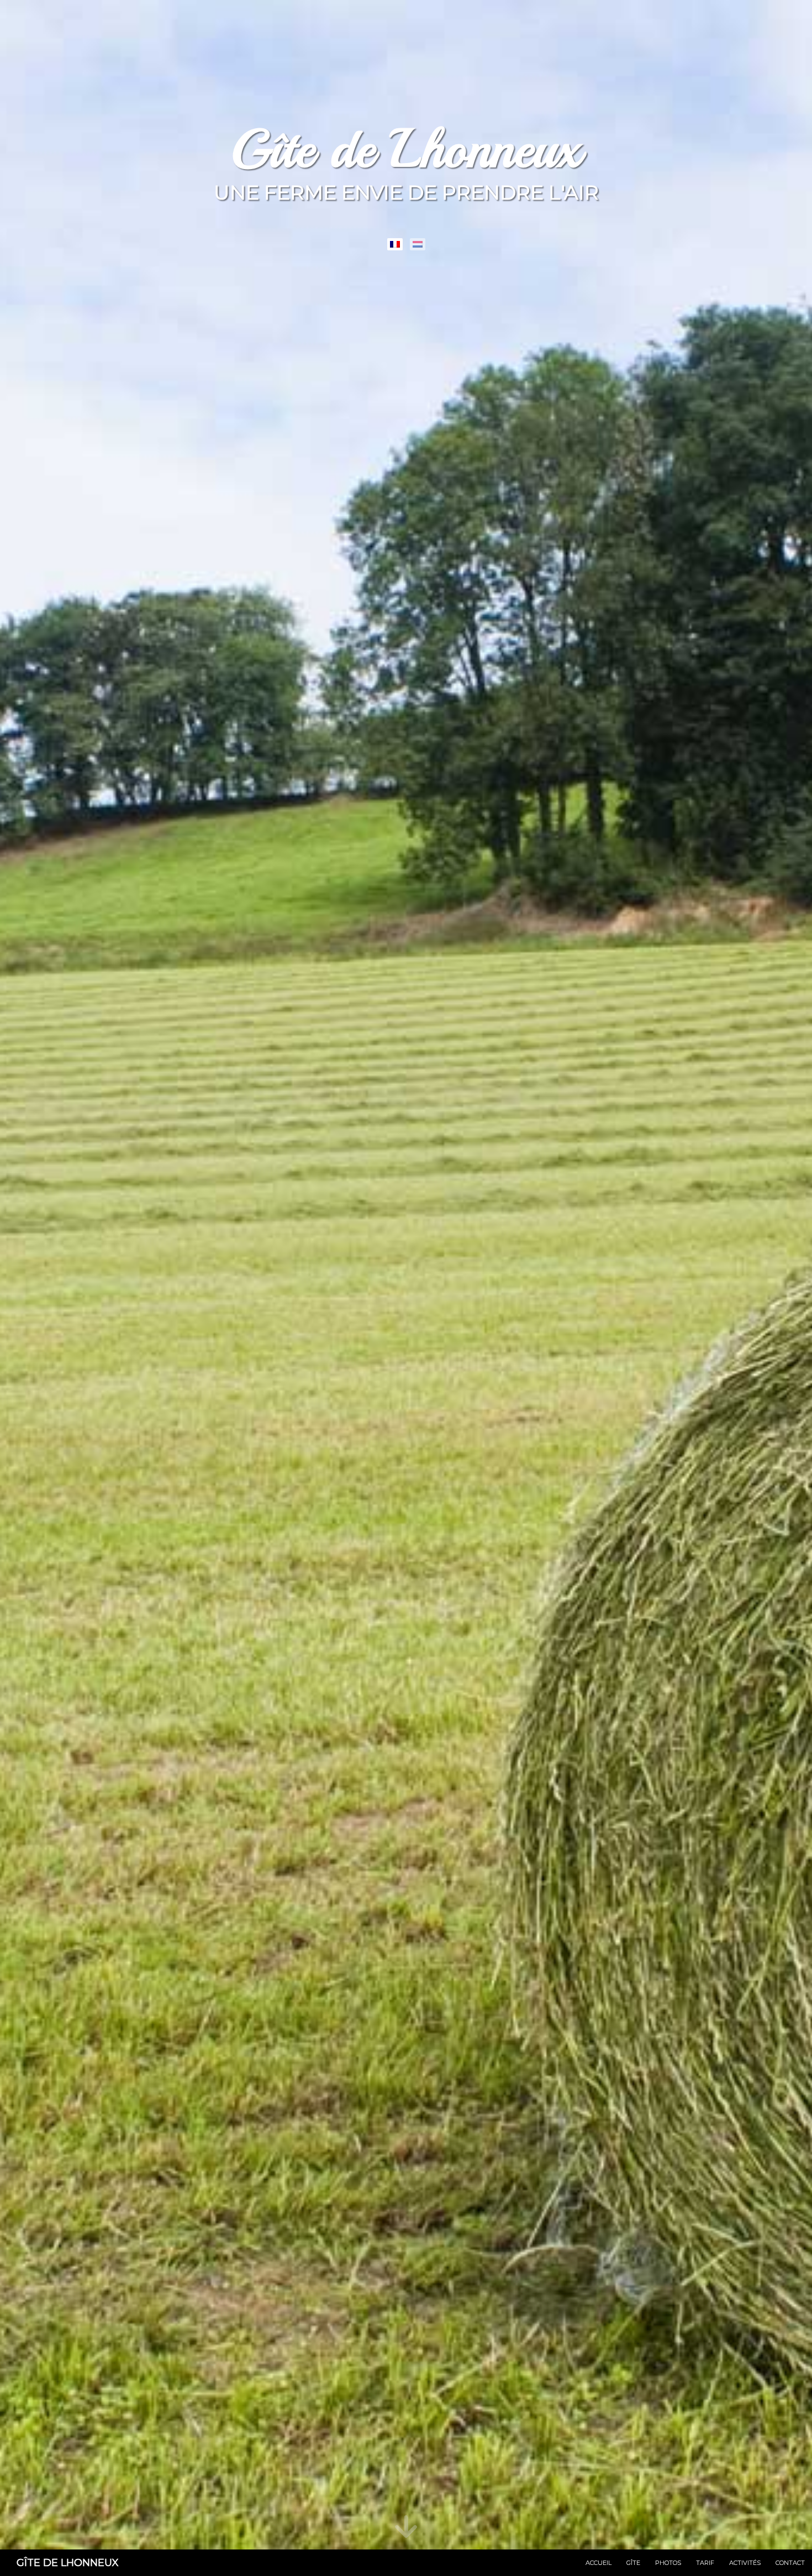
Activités (745, 2563)
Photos (668, 2563)
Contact (790, 2563)
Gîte (633, 2563)
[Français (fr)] (395, 244)
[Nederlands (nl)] (418, 244)
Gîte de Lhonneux (68, 2563)
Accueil (599, 2563)
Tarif (705, 2563)
